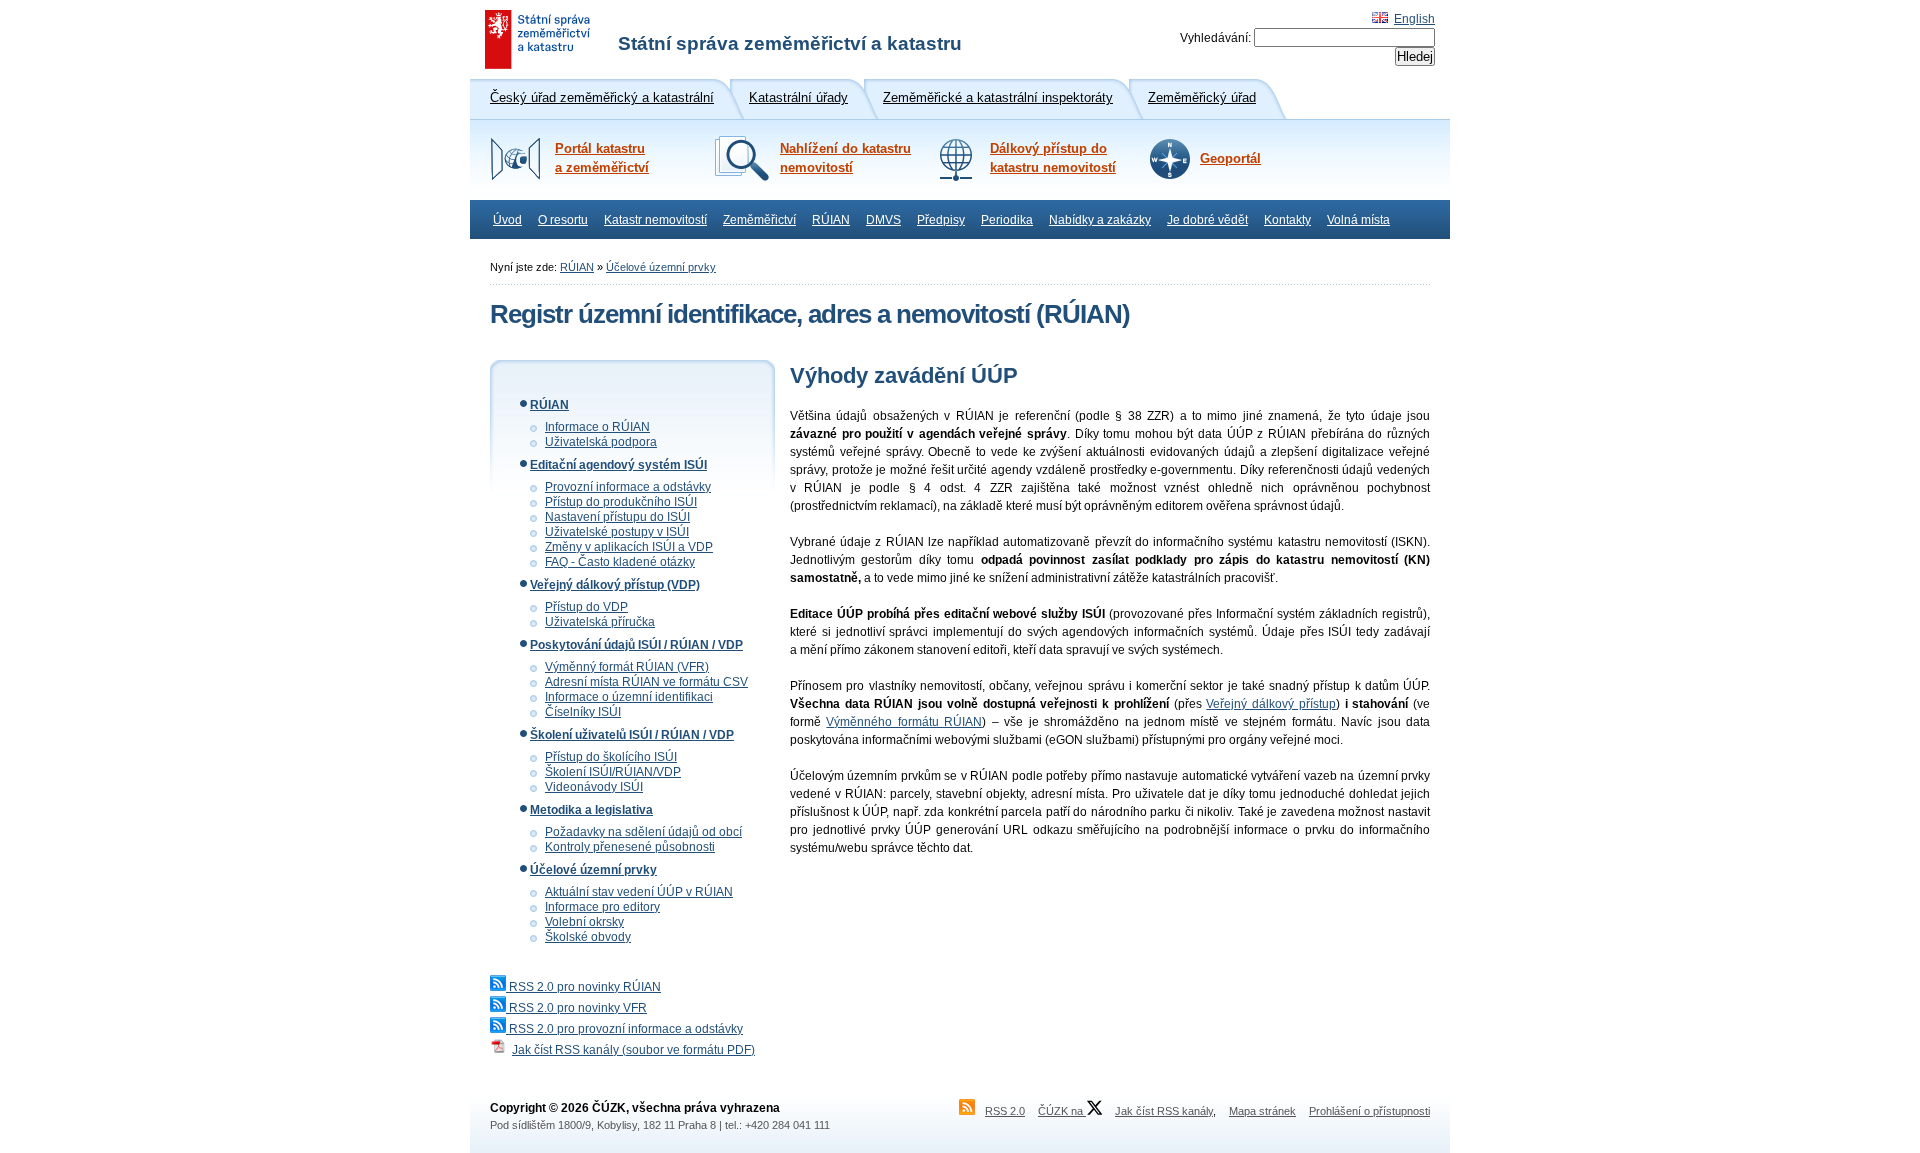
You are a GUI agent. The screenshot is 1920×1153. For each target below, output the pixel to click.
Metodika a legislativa (591, 810)
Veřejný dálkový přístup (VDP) (615, 585)
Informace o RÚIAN (597, 427)
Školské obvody (588, 937)
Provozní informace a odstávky (628, 487)
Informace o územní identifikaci (629, 697)
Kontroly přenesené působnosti (630, 847)
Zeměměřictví (759, 220)
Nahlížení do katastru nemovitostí (845, 158)
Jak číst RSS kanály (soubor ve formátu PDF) (633, 1050)
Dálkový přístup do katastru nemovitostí (1053, 158)
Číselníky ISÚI (583, 712)
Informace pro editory (602, 907)
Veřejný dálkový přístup (1270, 704)
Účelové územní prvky (661, 267)
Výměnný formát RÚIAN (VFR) (627, 667)
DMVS (883, 220)
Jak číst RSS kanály (1164, 1111)
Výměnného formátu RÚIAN (904, 722)
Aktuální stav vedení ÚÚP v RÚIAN (639, 892)
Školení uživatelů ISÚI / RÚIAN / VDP (632, 735)
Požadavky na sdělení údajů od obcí (643, 832)
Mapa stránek (1262, 1111)
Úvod (507, 220)
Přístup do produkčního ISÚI (621, 502)
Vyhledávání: (1215, 38)
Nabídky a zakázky (1100, 220)
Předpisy (941, 220)
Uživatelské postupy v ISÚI (617, 532)
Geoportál (1230, 159)
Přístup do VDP (586, 607)
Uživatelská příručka (600, 622)
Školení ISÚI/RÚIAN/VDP (613, 772)
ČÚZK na (1062, 1111)
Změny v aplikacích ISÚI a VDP (629, 547)
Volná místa (1358, 220)
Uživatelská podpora (601, 442)
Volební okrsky (584, 922)
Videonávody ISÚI (594, 787)
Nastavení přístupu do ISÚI (617, 517)
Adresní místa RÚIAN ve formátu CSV (646, 682)
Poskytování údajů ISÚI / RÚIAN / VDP (636, 645)
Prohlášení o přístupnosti (1369, 1111)
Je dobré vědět (1207, 220)
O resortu (563, 220)
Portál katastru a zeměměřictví (602, 158)
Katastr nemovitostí (655, 220)
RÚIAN (831, 220)
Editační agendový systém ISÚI (618, 465)
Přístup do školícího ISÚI (611, 757)
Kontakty (1287, 220)
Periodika (1007, 220)
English (1414, 19)
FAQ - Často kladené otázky (620, 562)
